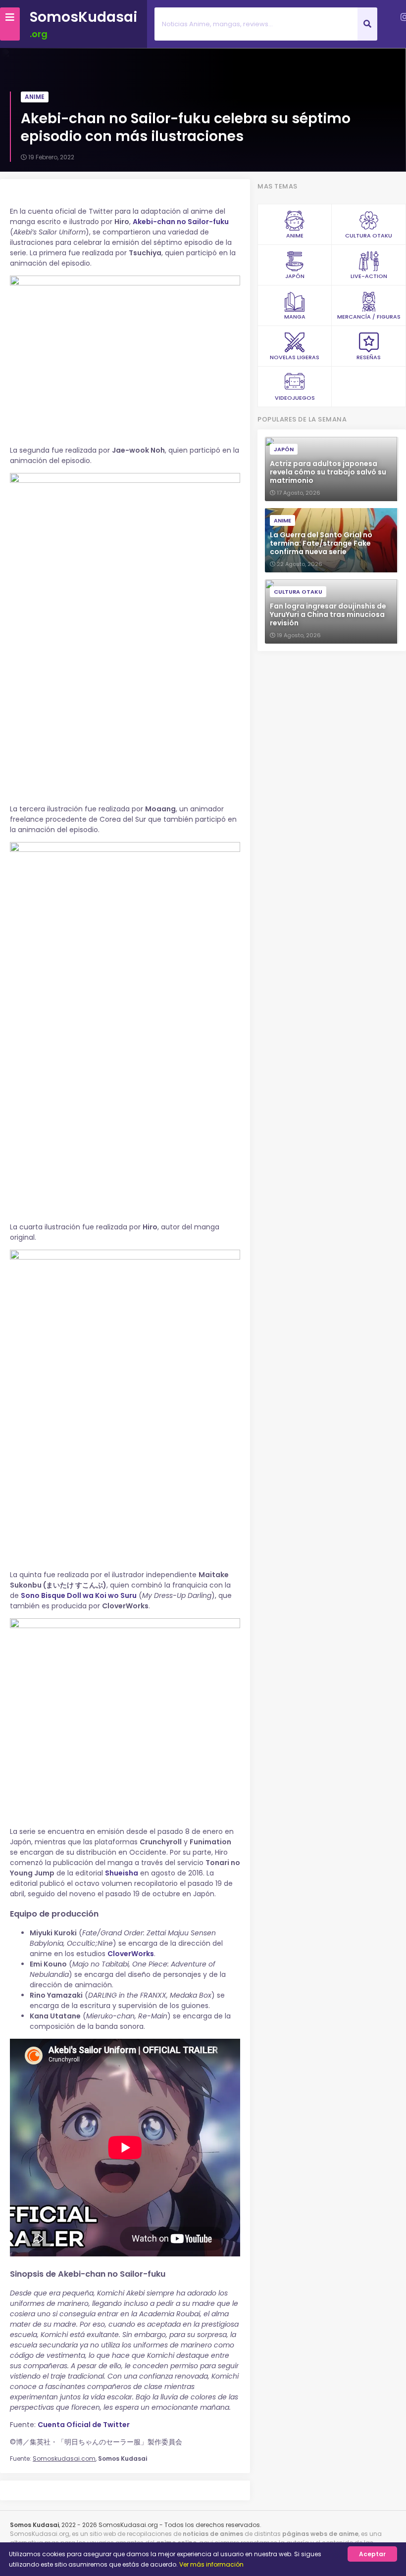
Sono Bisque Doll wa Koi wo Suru (79, 1595)
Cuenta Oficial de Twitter (84, 2425)
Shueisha (122, 1873)
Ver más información (211, 2564)
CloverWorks (131, 1954)
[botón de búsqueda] (367, 24)
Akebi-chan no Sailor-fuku (181, 222)
